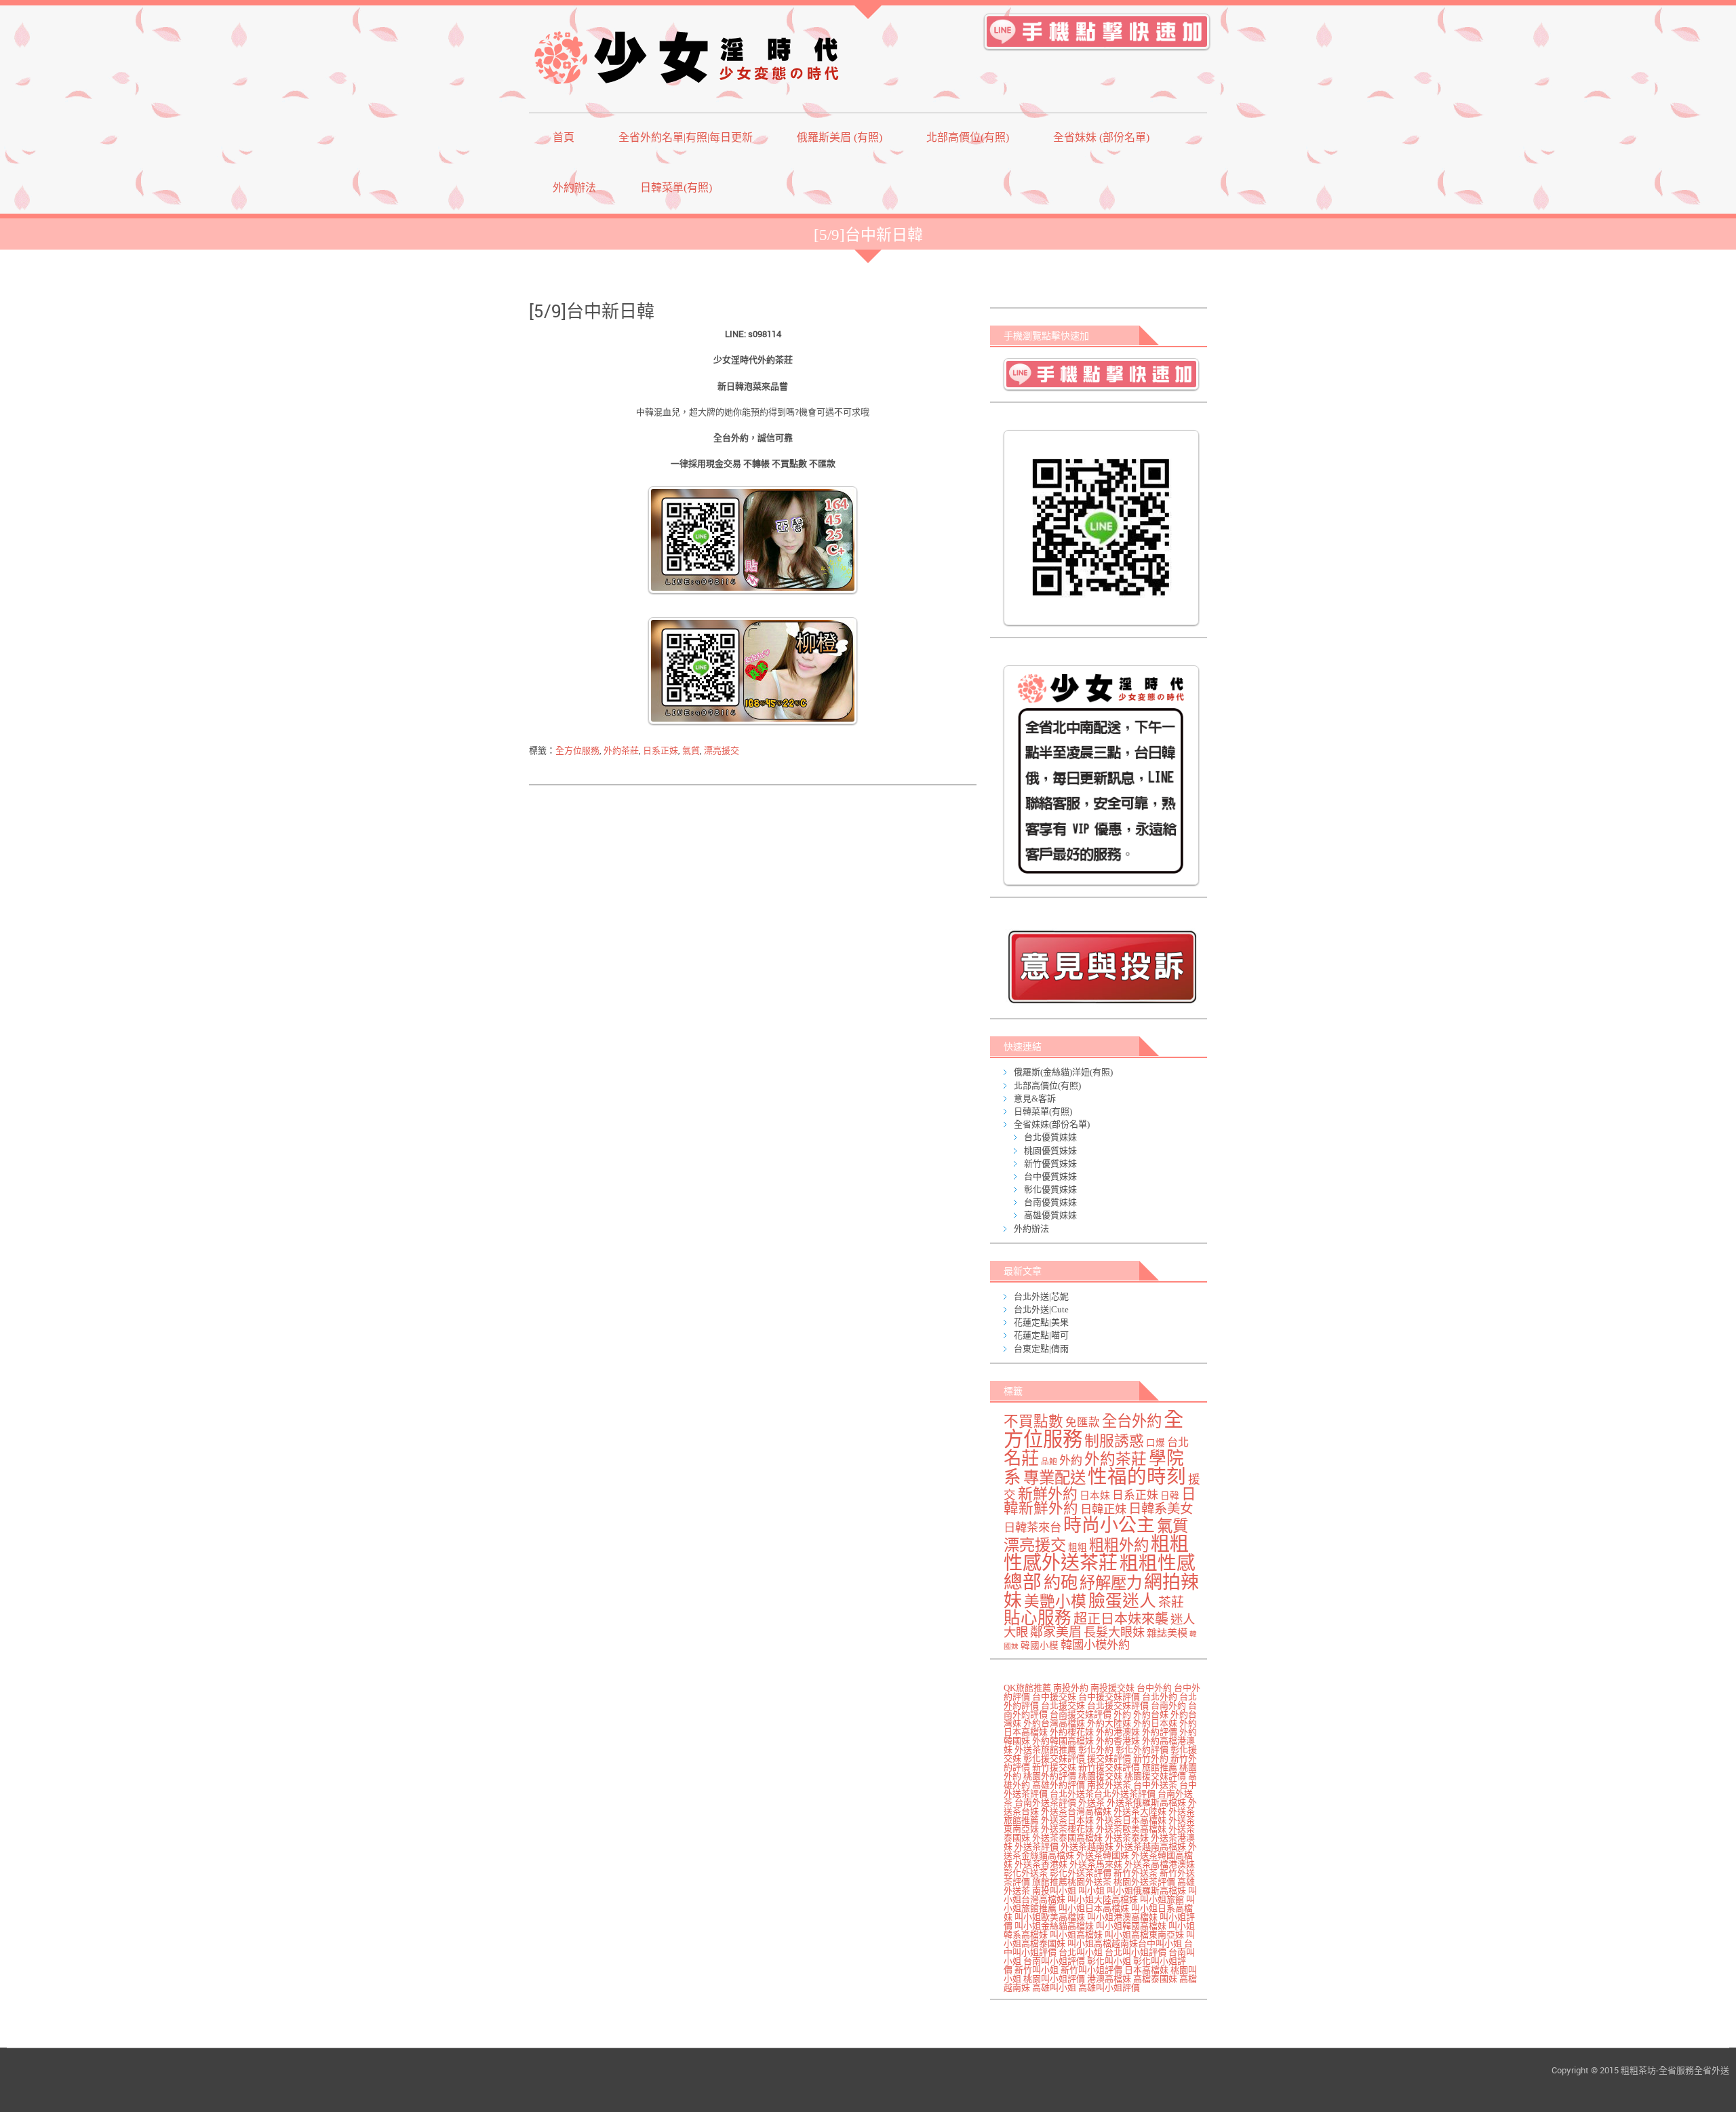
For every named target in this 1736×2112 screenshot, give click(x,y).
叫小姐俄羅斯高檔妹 (1146, 1891)
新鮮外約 (1048, 1494)
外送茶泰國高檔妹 (1067, 1838)
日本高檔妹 (1146, 1970)
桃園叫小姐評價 (1054, 1979)
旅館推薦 (1160, 1767)
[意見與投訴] (1102, 967)
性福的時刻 (1137, 1477)
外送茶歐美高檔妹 (1131, 1829)
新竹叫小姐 (1037, 1970)
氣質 (691, 750)
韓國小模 (1040, 1646)
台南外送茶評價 (1045, 1802)
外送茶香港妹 (1041, 1864)
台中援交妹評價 (1109, 1697)
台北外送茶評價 (1125, 1794)
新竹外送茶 (1136, 1873)
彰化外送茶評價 (1081, 1873)
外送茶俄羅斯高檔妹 (1146, 1802)
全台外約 (1132, 1421)
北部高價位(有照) (968, 137)
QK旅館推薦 (1027, 1688)
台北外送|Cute (1041, 1309)
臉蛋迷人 (1122, 1601)
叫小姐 (1091, 1891)
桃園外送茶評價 (1144, 1882)
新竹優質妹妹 (1050, 1163)
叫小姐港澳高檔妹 (1122, 1917)
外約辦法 (574, 188)
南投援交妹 (1112, 1688)
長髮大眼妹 (1114, 1632)
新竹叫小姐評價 (1091, 1970)
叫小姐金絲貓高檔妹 (1054, 1926)
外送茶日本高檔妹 (1131, 1820)
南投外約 (1071, 1688)
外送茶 (1091, 1802)
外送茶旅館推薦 (1045, 1749)
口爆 (1156, 1443)
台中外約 (1154, 1688)
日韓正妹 (1103, 1509)
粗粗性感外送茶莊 (1096, 1553)
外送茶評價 (1037, 1846)
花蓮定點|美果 (1041, 1322)
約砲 (1061, 1582)
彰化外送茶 (1026, 1873)
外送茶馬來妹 (1096, 1864)
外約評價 (1160, 1732)
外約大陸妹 (1109, 1723)
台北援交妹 (1063, 1705)
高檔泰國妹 (1155, 1979)
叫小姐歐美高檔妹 (1050, 1917)
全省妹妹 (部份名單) (1101, 137)
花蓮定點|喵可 (1041, 1335)
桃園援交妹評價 (1155, 1776)
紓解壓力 (1111, 1583)
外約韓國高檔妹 (1063, 1741)
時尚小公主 (1109, 1525)
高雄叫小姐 (1054, 1988)
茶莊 (1171, 1602)
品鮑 (1049, 1462)
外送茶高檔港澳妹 (1160, 1864)
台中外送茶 (1155, 1785)
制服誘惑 (1114, 1441)
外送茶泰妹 (1127, 1838)
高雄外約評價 (1059, 1785)
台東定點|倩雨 (1041, 1349)
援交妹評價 (1109, 1758)
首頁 (564, 137)
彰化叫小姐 (1109, 1961)
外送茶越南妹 (1087, 1846)
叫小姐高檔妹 (1076, 1935)
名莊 (1021, 1458)
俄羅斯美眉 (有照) (840, 137)
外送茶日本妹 (1067, 1820)
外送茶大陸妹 (1140, 1811)
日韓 (1170, 1496)
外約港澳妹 (1118, 1732)
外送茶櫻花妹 (1067, 1829)
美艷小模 (1055, 1602)
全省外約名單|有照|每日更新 (686, 137)
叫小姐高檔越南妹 (1103, 1943)
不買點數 (1033, 1422)
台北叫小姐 (1081, 1952)
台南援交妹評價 (1081, 1714)
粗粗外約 (1119, 1545)
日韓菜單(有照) (676, 188)
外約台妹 (1151, 1714)
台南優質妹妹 (1050, 1202)
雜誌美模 (1167, 1633)
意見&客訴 (1035, 1098)
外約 (1071, 1461)
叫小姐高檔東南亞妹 (1144, 1935)
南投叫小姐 (1054, 1891)
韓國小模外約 (1095, 1645)
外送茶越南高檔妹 (1151, 1846)
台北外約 (1160, 1697)
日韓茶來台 (1032, 1528)
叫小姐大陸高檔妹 (1103, 1899)
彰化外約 (1096, 1749)
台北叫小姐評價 (1136, 1952)
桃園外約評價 (1050, 1776)
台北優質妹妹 (1050, 1137)
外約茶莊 (621, 750)
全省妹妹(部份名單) (1052, 1124)
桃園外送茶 (1089, 1882)
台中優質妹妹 (1050, 1176)
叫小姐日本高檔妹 (1094, 1908)
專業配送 (1054, 1478)
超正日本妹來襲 (1121, 1619)
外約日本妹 (1155, 1723)
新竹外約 (1151, 1758)
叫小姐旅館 (1162, 1899)
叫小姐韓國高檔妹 (1131, 1926)
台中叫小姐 (1160, 1943)
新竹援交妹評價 (1109, 1767)
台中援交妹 (1054, 1697)
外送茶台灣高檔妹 (1076, 1811)
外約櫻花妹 (1072, 1732)
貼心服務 (1038, 1618)
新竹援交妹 (1054, 1767)
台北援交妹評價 (1118, 1705)
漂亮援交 (722, 750)
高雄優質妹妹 (1050, 1215)
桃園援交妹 (1100, 1776)
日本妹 (1095, 1495)
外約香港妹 (1118, 1741)
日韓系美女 (1161, 1509)
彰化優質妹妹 (1050, 1189)
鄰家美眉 (1056, 1632)
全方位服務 (577, 750)
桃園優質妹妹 (1050, 1151)
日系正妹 (660, 750)
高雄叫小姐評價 (1109, 1988)
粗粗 (1078, 1547)
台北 (1178, 1443)
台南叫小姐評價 (1054, 1961)
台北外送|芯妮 (1041, 1296)
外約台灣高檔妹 (1054, 1723)
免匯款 (1083, 1423)
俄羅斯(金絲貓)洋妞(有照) (1063, 1072)
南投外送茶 (1109, 1785)
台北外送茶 (1072, 1794)
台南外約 (1168, 1705)
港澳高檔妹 (1109, 1979)
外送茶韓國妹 (1103, 1855)
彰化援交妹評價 (1054, 1758)
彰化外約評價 (1142, 1749)
